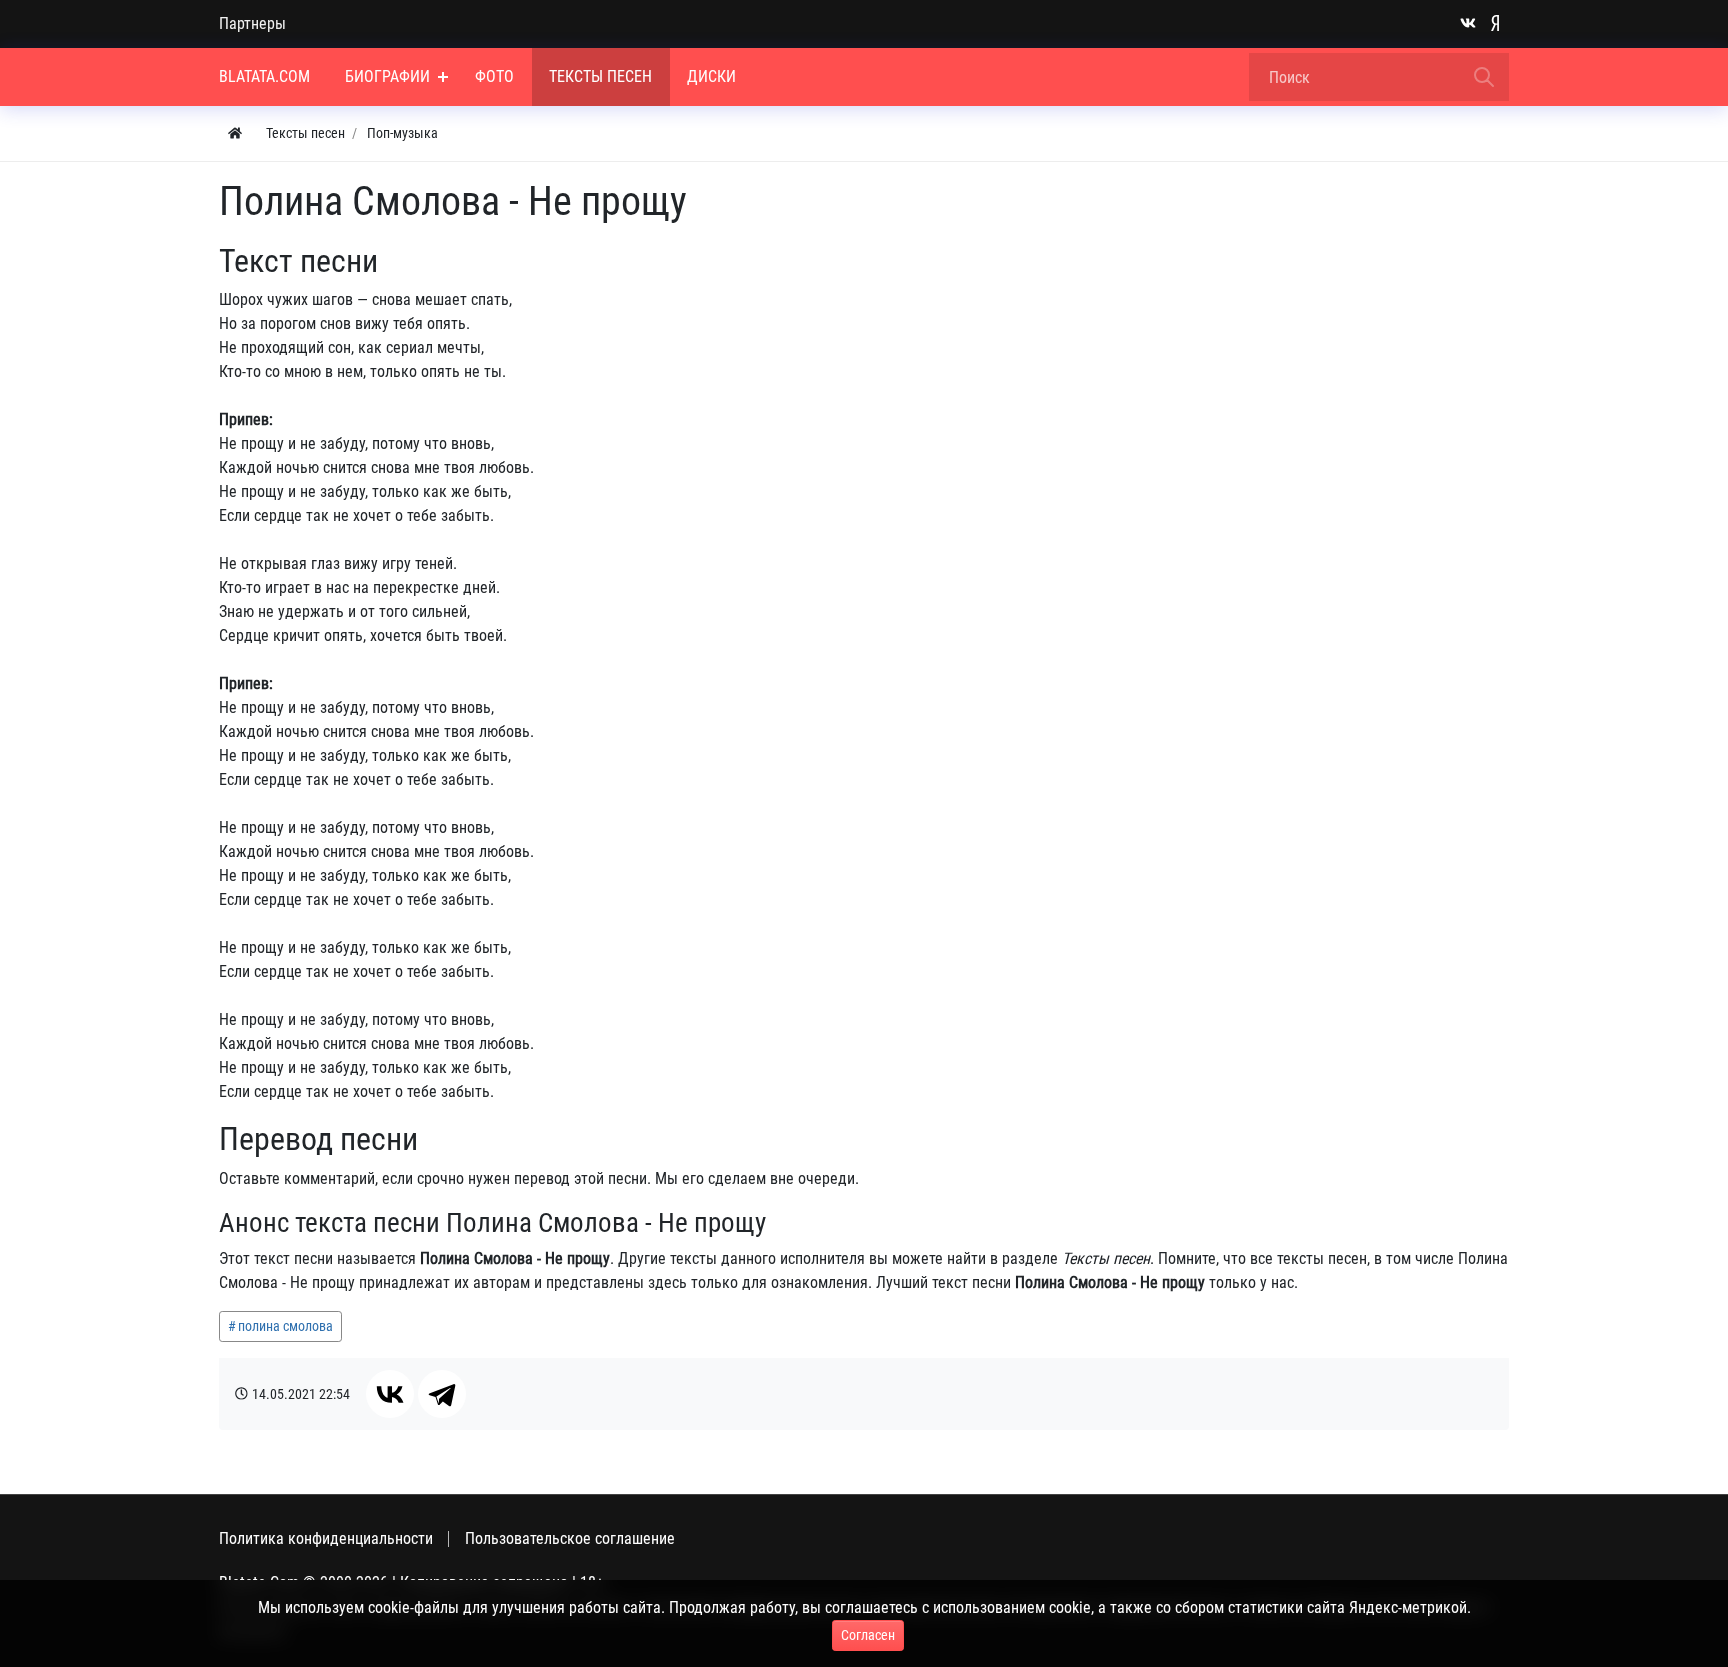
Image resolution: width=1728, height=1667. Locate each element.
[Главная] (235, 133)
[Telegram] (442, 1394)
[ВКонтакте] (390, 1394)
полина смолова (285, 1326)
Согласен (868, 1635)
